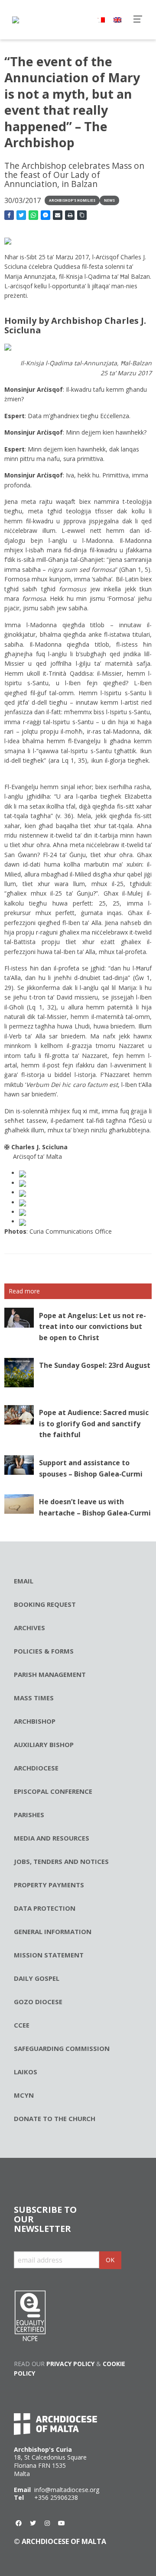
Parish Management (50, 1674)
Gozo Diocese (38, 2002)
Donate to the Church (55, 2118)
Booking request (45, 1604)
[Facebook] (19, 2523)
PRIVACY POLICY (70, 2364)
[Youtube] (62, 2523)
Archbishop (35, 1721)
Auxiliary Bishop (44, 1744)
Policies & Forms (44, 1651)
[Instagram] (47, 2523)
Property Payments (49, 1885)
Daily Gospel (37, 1978)
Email (24, 1581)
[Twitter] (33, 2523)
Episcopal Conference (53, 1791)
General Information (53, 1931)
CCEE (22, 2025)
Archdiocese (36, 1768)
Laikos (26, 2072)
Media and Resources (52, 1838)
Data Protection (45, 1908)
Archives (29, 1628)
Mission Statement (49, 1955)
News (109, 200)
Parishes (29, 1815)
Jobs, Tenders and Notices (61, 1861)
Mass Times (34, 1698)
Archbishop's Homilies (72, 200)
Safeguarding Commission (62, 2048)
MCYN (24, 2095)
